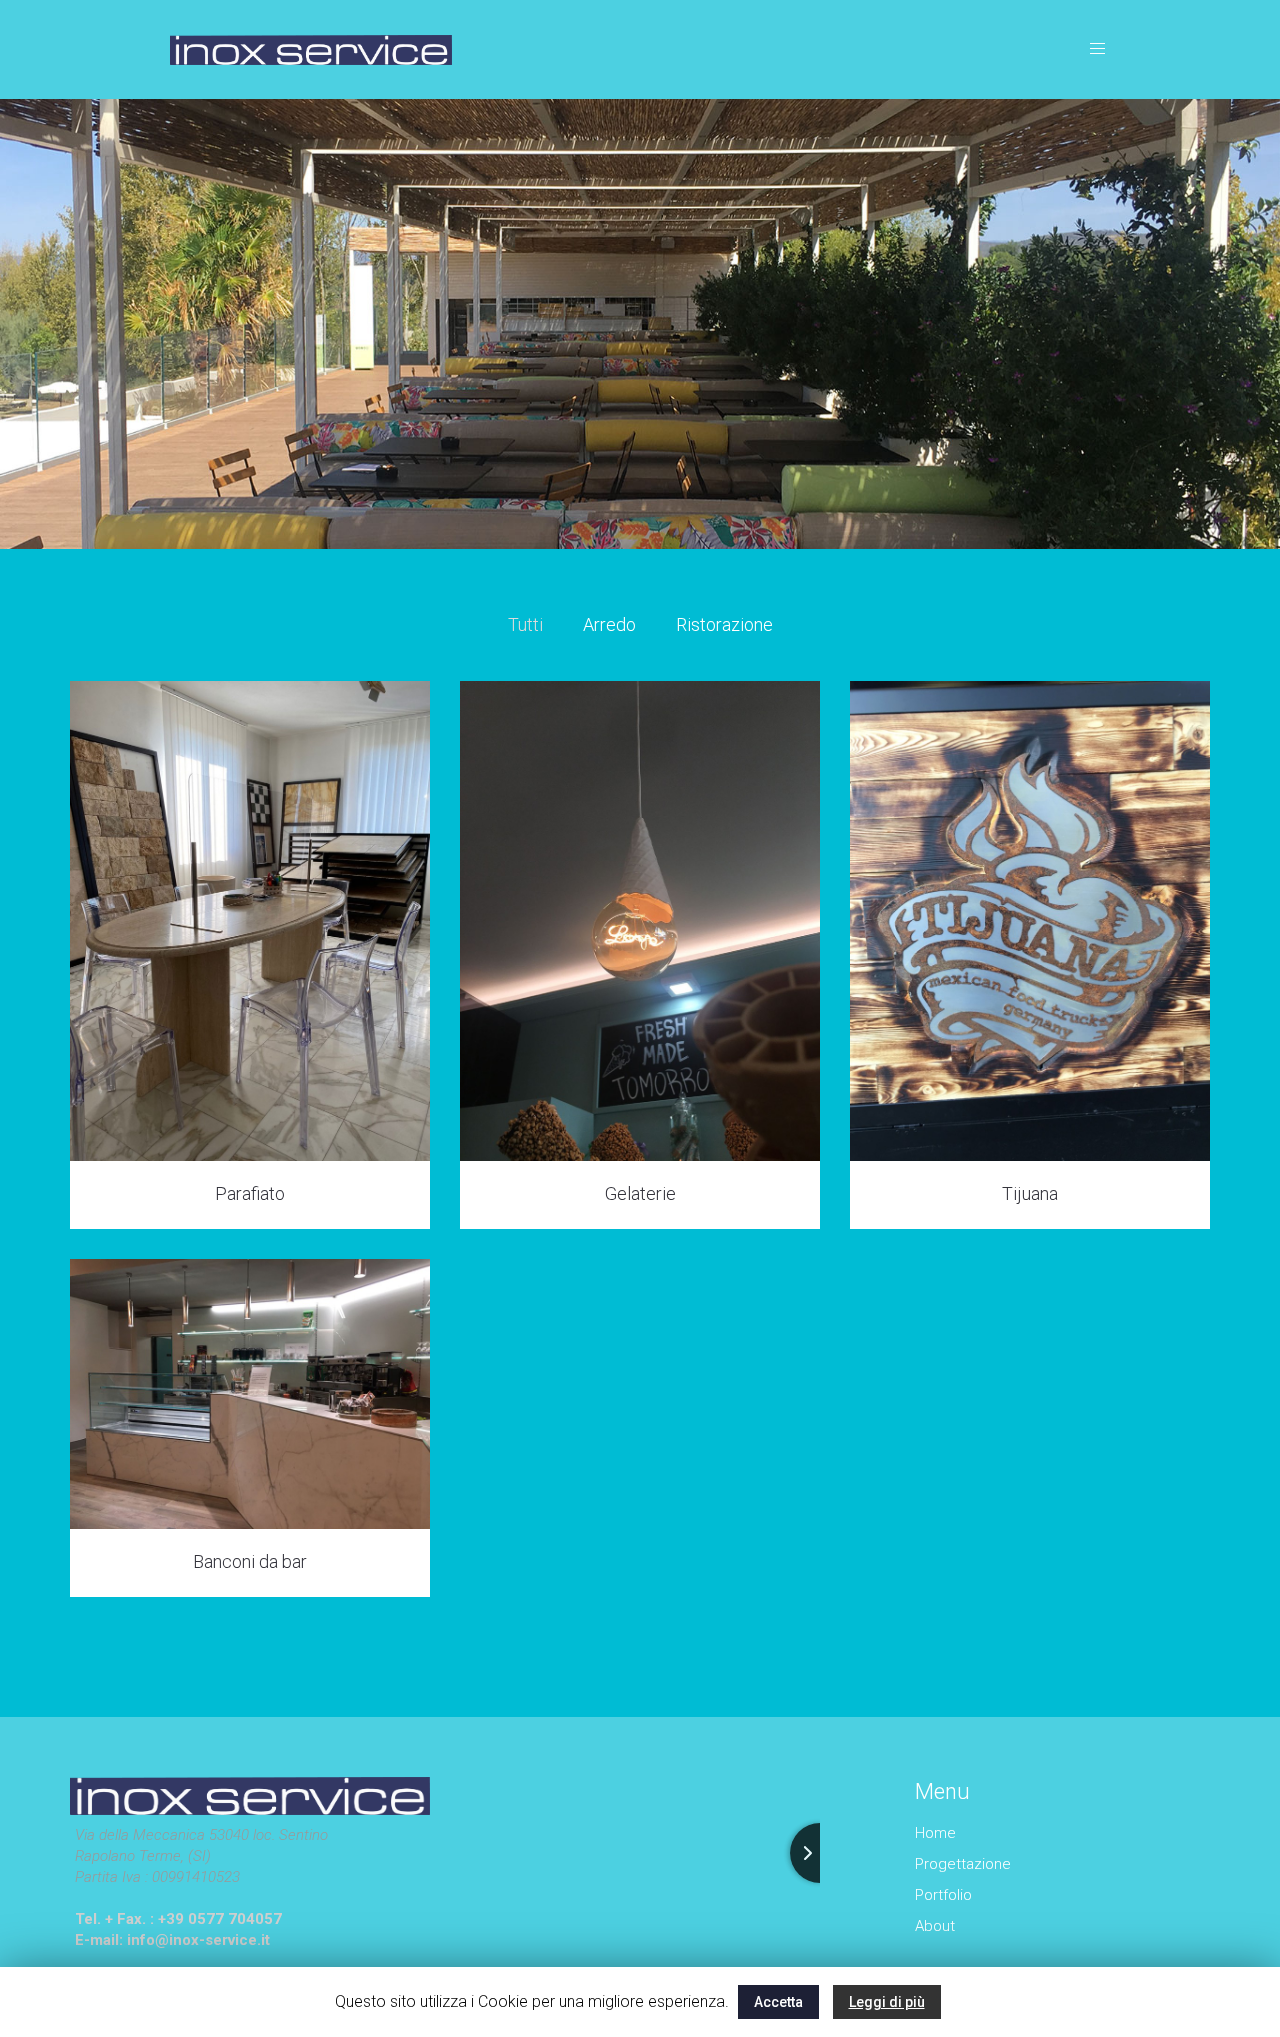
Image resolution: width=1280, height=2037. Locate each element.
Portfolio (943, 1895)
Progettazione (963, 1864)
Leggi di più (887, 2002)
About (935, 1926)
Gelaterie (640, 1193)
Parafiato (250, 1193)
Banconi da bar (250, 1561)
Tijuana (1030, 1193)
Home (935, 1833)
